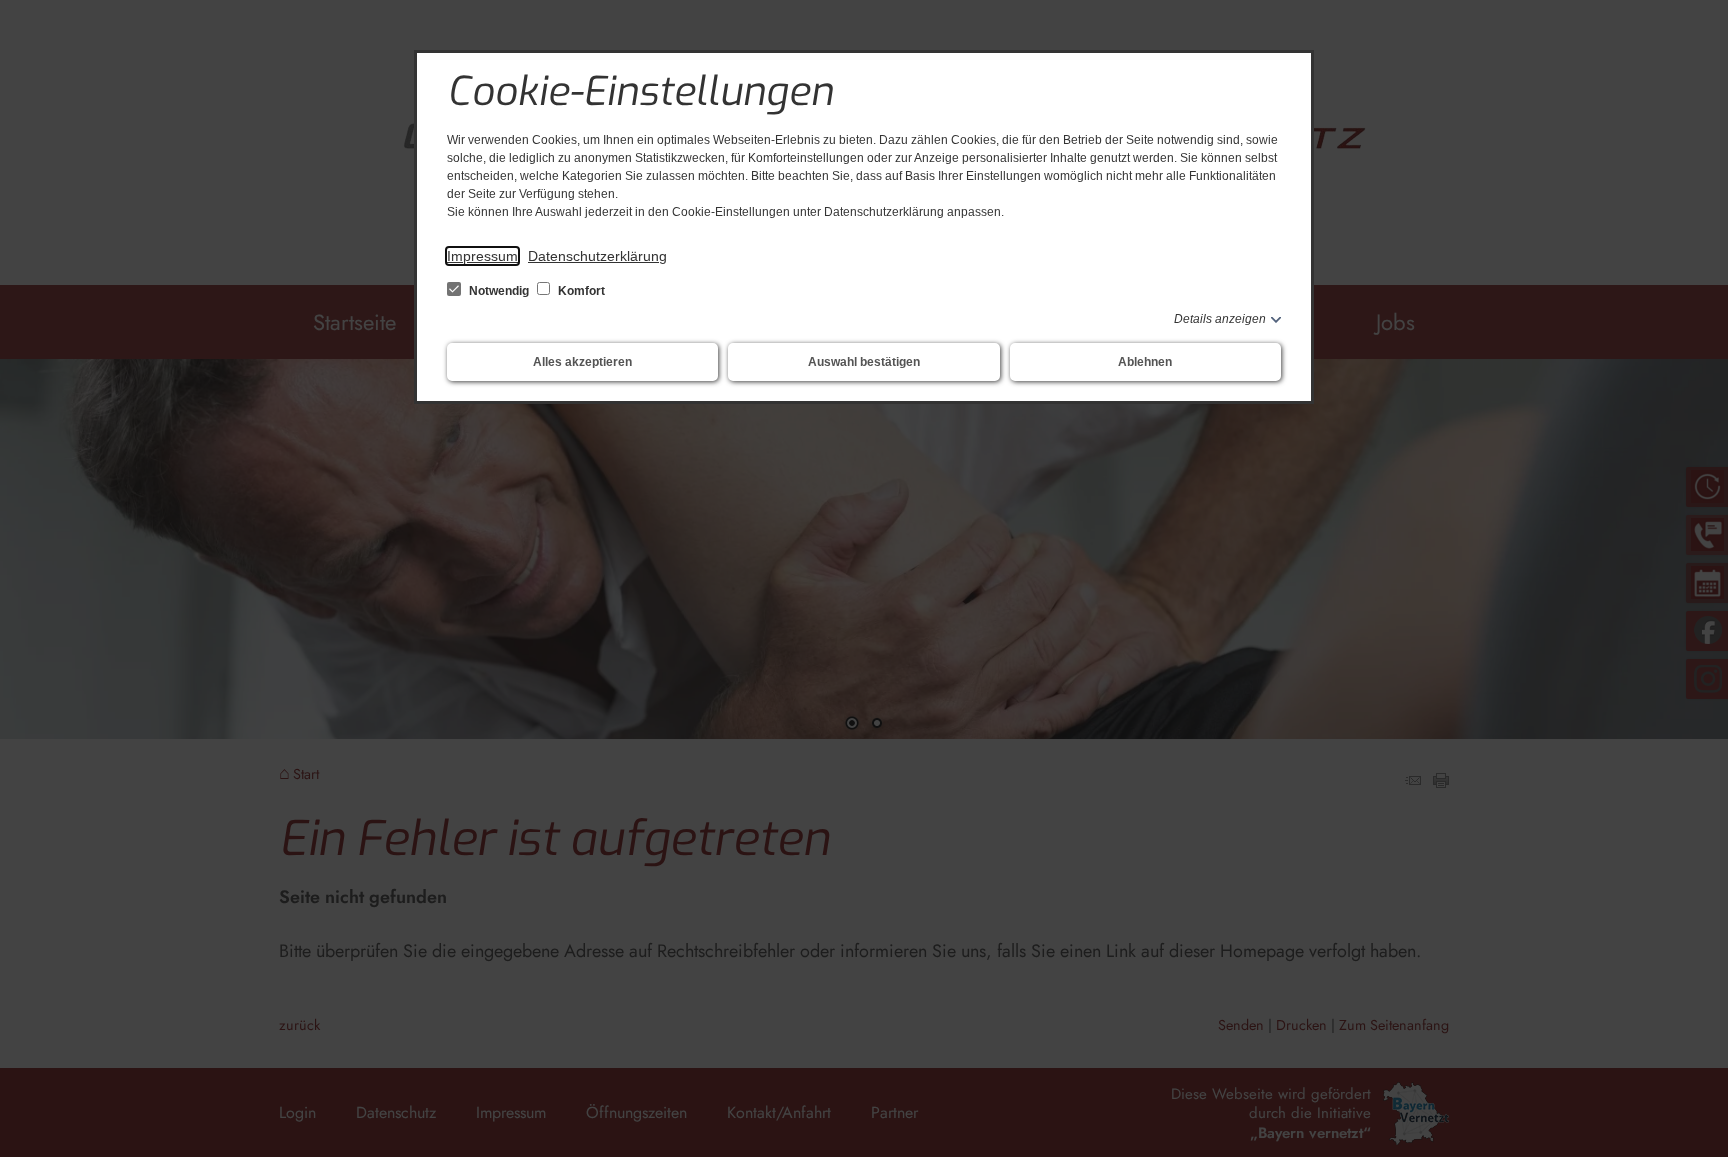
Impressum (482, 256)
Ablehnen (1145, 362)
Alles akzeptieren (582, 362)
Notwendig (499, 291)
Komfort (580, 291)
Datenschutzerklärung (597, 256)
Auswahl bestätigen (864, 362)
